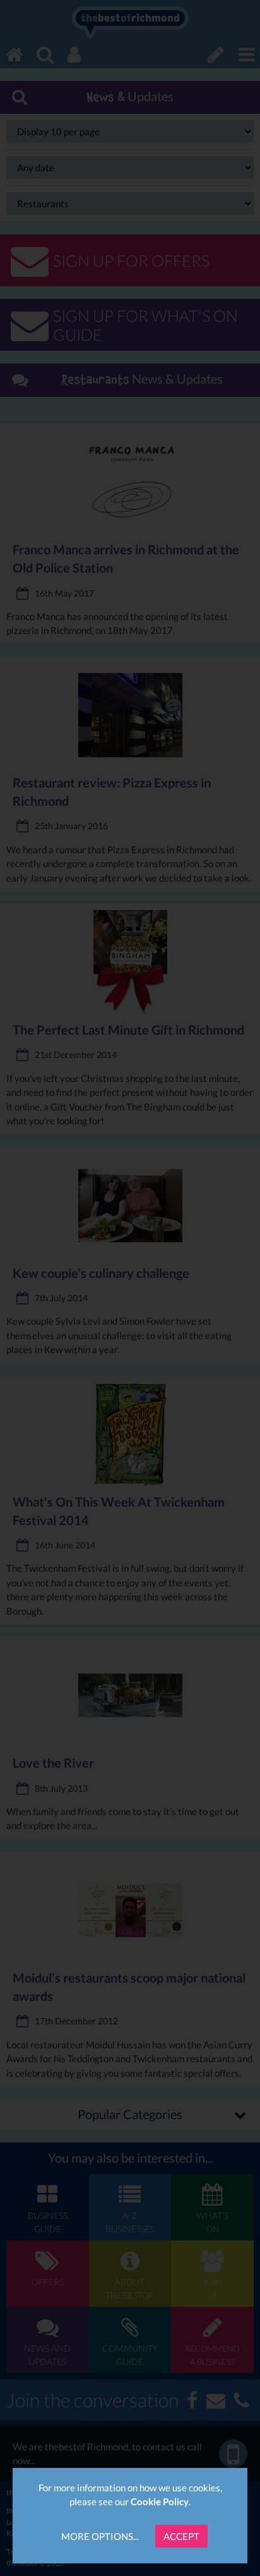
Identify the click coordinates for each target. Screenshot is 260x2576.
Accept (181, 2536)
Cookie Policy (160, 2501)
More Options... (100, 2536)
